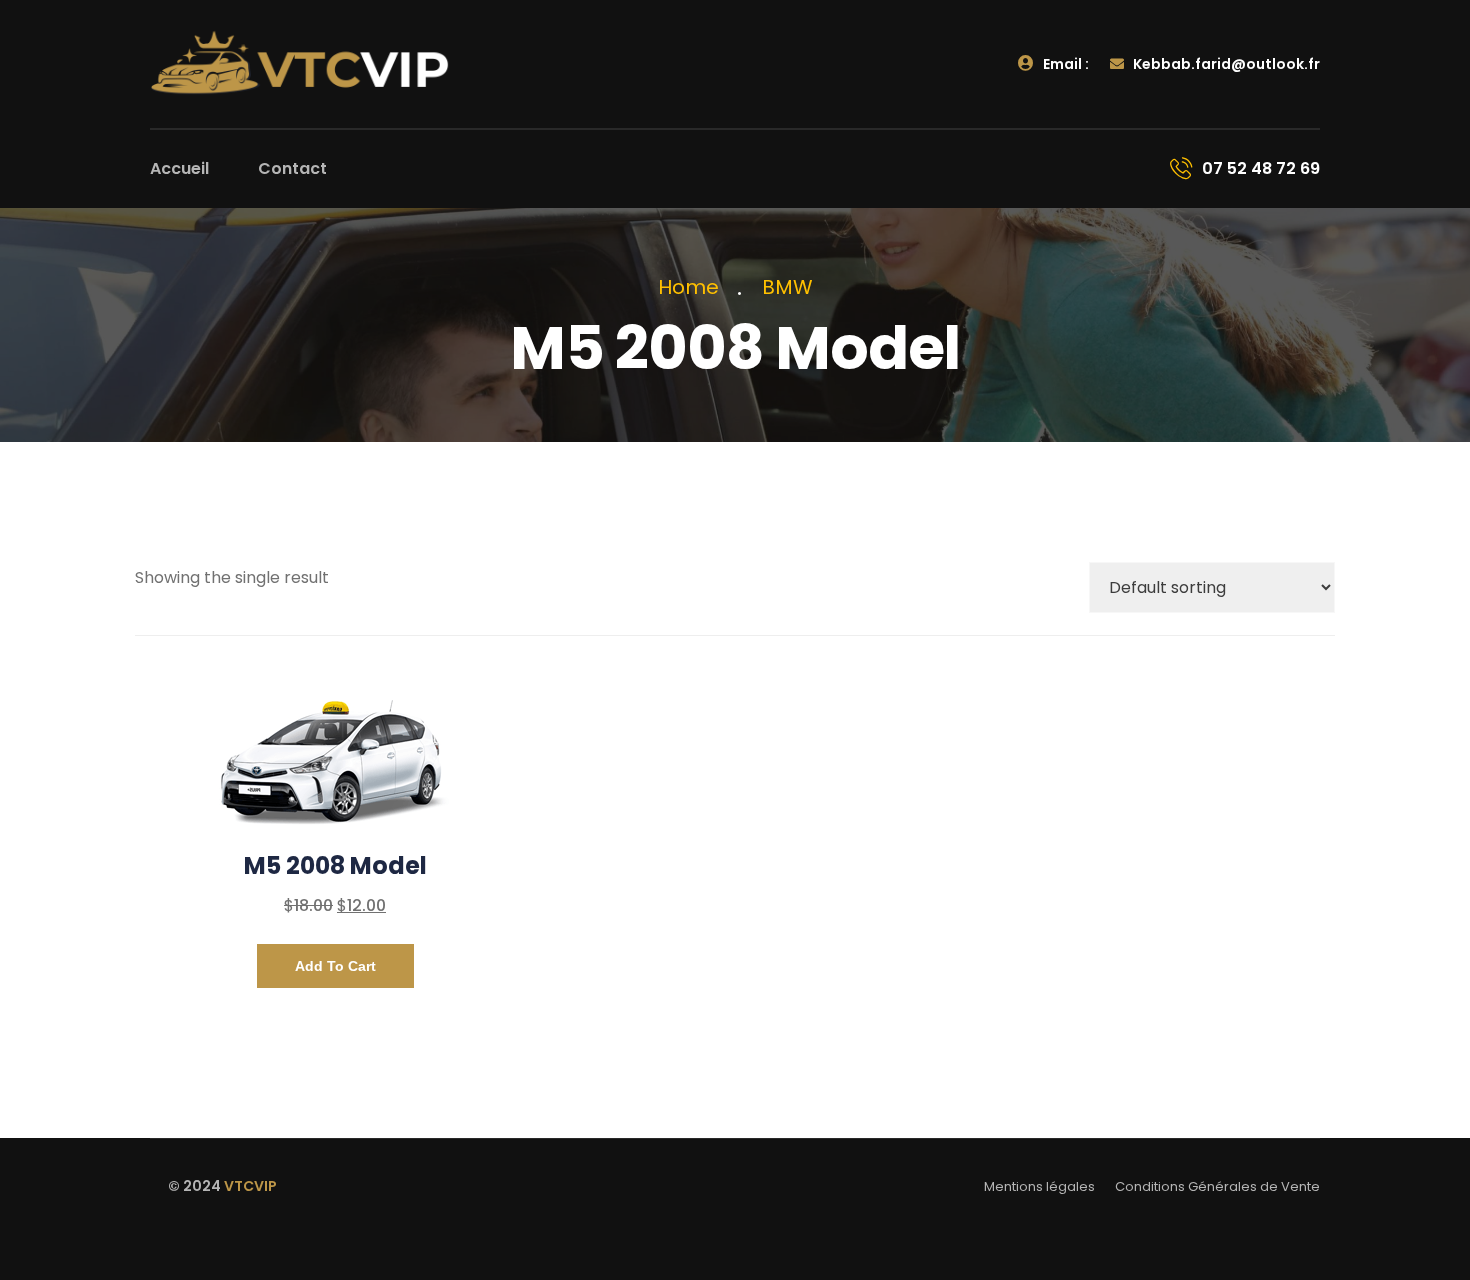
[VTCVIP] (300, 63)
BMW (787, 287)
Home (693, 287)
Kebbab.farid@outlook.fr (1225, 64)
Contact (292, 168)
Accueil (179, 168)
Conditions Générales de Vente (1217, 1186)
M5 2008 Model (335, 865)
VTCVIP (250, 1186)
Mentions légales (1039, 1186)
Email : (1064, 64)
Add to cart (335, 966)
